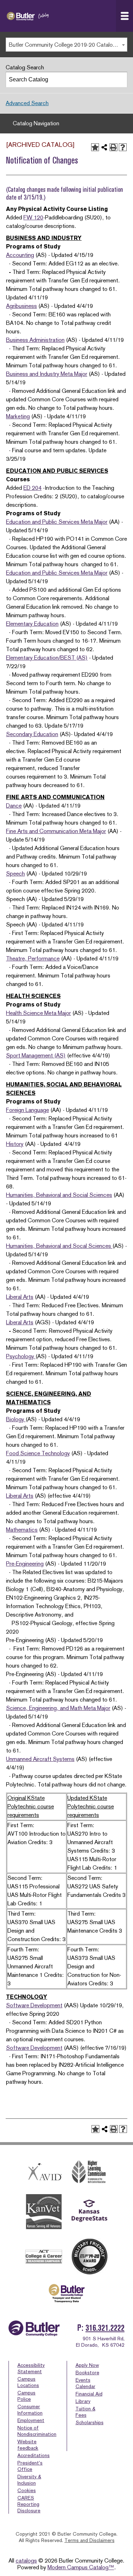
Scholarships (90, 2422)
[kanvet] (44, 2212)
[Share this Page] (104, 147)
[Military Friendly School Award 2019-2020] (89, 2256)
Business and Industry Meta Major (47, 374)
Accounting (20, 255)
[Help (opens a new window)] (123, 147)
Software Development (34, 2005)
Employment (31, 2420)
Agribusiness (21, 306)
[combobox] (66, 45)
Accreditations (34, 2455)
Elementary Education (32, 624)
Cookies (27, 2490)
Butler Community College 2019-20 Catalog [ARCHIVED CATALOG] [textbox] (68, 45)
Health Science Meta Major (38, 1013)
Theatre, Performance (33, 959)
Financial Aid (89, 2394)
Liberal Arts (20, 1297)
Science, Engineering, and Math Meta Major (58, 1708)
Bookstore (87, 2373)
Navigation (124, 16)
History (15, 1144)
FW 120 (33, 217)
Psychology (21, 1356)
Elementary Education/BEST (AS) (47, 658)
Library (83, 2401)
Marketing (18, 416)
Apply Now (87, 2365)
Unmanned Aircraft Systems (40, 1759)
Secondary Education (32, 734)
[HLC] (89, 2172)
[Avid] (44, 2172)
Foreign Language (27, 1110)
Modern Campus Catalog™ (81, 2567)
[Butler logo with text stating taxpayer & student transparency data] (66, 2293)
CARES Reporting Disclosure (29, 2504)
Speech (15, 874)
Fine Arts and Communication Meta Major (56, 831)
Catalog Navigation (36, 123)
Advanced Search (27, 103)
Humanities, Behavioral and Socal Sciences (59, 1246)
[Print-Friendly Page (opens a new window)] (113, 147)
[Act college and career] (44, 2257)
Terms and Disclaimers (90, 2540)
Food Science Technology (38, 1453)
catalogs (26, 2561)
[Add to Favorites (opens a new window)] (95, 147)
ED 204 (32, 488)
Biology (16, 1419)
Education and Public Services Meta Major (57, 522)
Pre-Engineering (25, 1564)
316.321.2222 (105, 2328)
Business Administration (35, 340)
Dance (14, 806)
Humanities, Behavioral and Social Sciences (59, 1195)
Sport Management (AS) (36, 1055)
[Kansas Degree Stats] (89, 2212)
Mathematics (22, 1530)
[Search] (120, 80)
